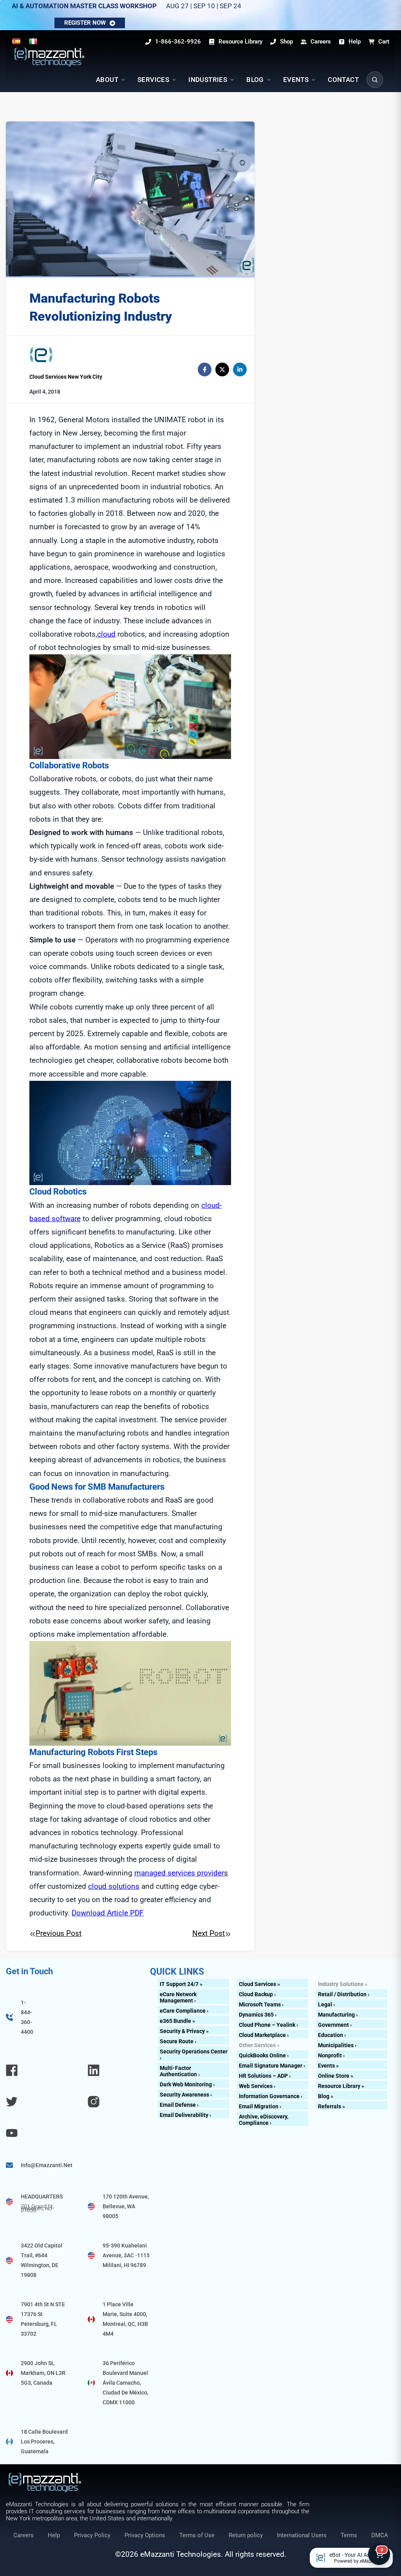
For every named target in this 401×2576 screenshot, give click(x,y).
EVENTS (296, 80)
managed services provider (179, 1873)
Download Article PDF (108, 1913)
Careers (23, 2535)
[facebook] (205, 369)
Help (54, 2535)
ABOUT (107, 80)
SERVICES (153, 80)
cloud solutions (114, 1886)
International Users (302, 2535)
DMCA (380, 2535)
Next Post (209, 1933)
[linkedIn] (240, 369)
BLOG (255, 80)
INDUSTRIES (208, 80)
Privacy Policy (92, 2535)
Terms (349, 2535)
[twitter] (222, 369)
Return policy (246, 2535)
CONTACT (343, 80)
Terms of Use (197, 2535)
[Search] (375, 80)
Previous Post (59, 1933)
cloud (106, 634)
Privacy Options (145, 2535)
